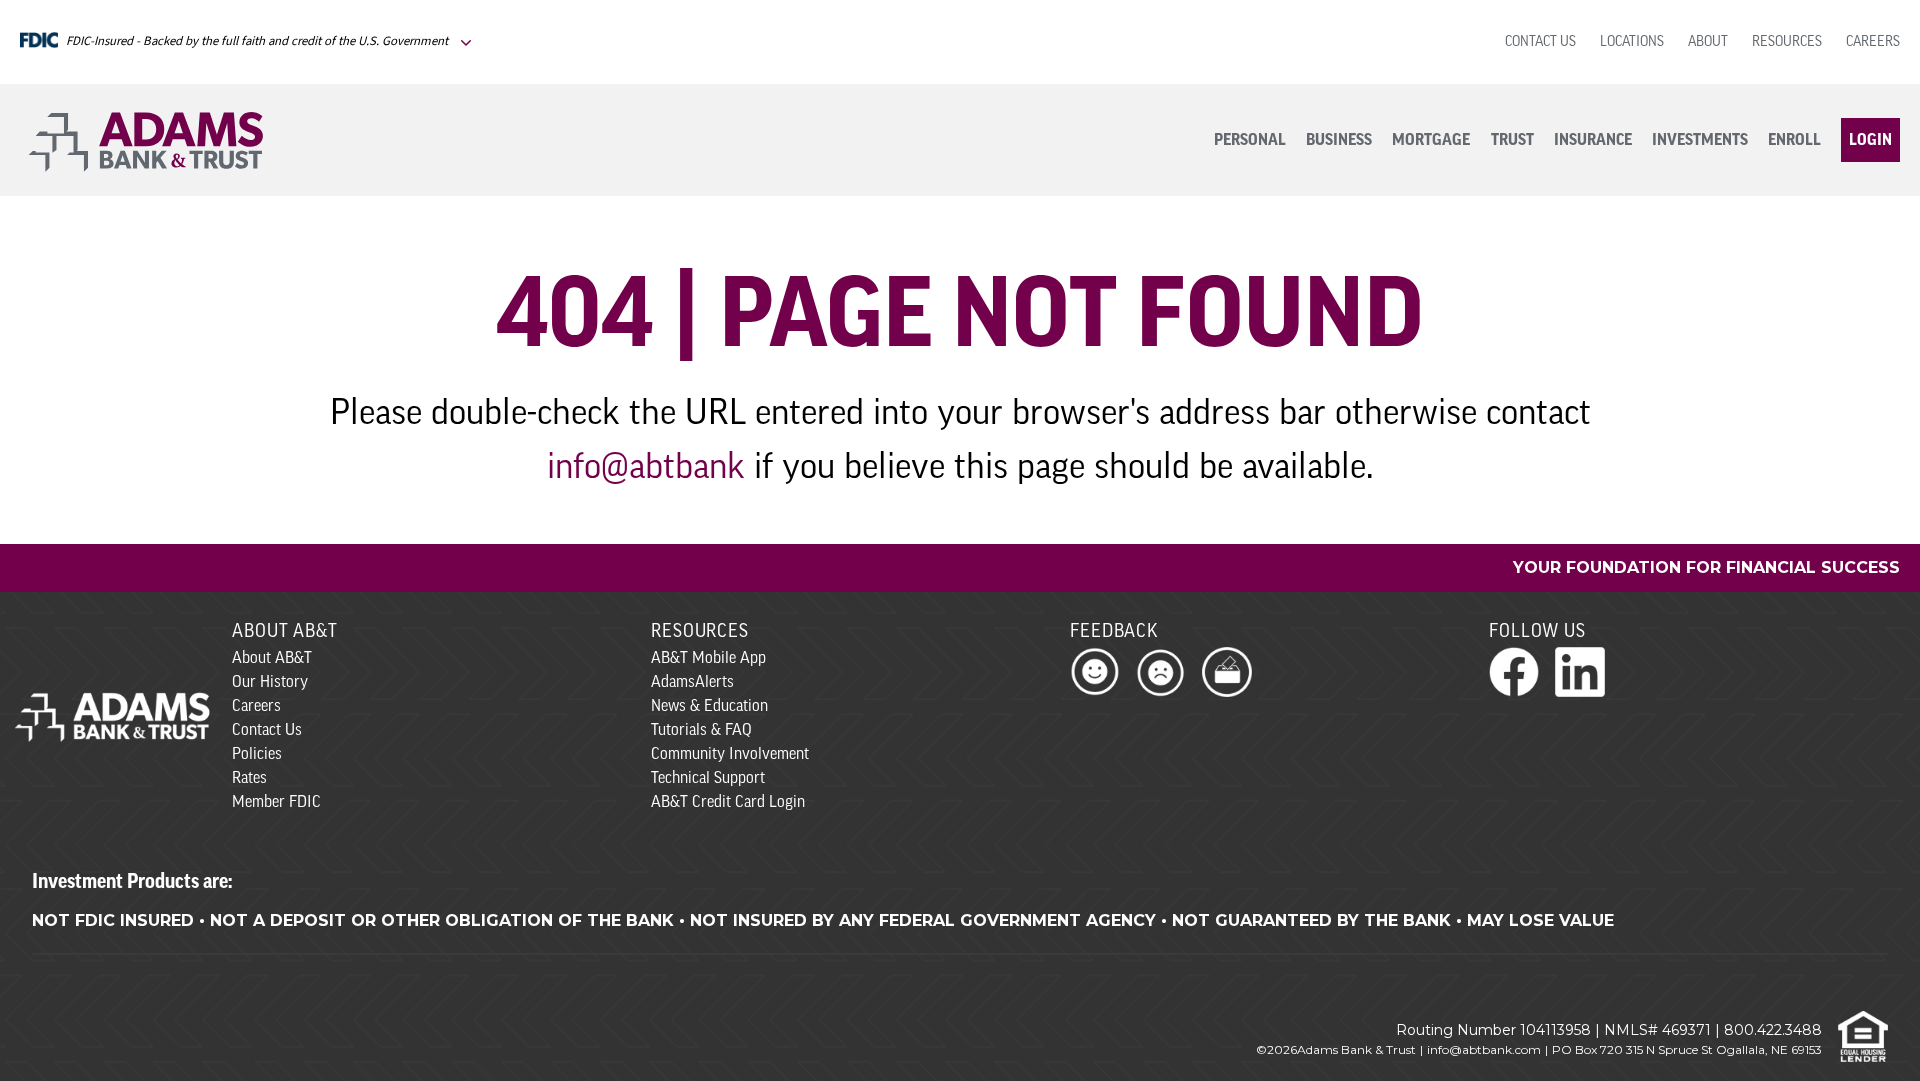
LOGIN (1870, 140)
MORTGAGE (1431, 140)
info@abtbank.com (1484, 1049)
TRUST (1512, 140)
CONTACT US (1540, 42)
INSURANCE (1593, 140)
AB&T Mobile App (708, 659)
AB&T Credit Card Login (728, 803)
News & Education (709, 707)
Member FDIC (276, 803)
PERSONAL (1250, 140)
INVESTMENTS (1700, 140)
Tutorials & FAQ (701, 731)
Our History (270, 683)
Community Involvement (730, 755)
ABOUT (1708, 42)
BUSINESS (1339, 140)
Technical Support (708, 779)
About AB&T (272, 659)
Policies (257, 755)
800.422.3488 (1773, 1030)
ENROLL (1794, 140)
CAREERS (1873, 42)
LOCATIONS (1632, 42)
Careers (256, 707)
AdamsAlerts (692, 683)
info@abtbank (646, 469)
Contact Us (267, 731)
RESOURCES (1787, 42)
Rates (249, 779)
